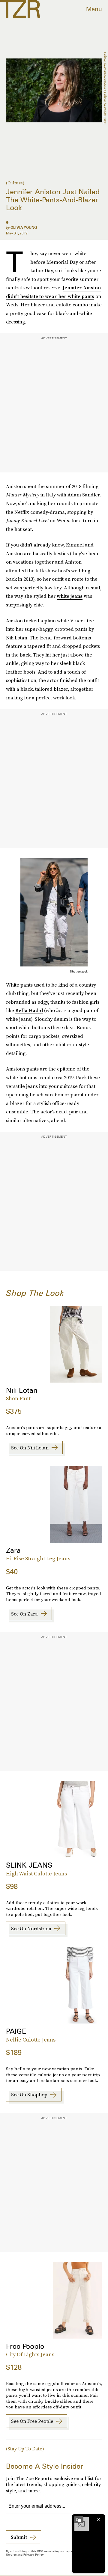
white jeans (70, 596)
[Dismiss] (98, 2520)
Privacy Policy (34, 2554)
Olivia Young (24, 227)
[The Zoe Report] (20, 9)
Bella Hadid (29, 1010)
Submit (19, 2537)
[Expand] (79, 2520)
